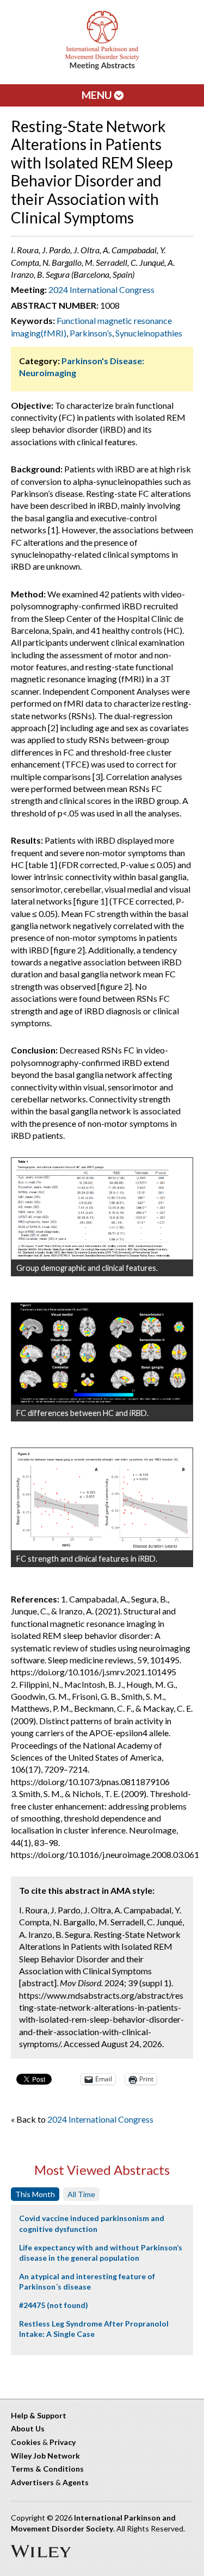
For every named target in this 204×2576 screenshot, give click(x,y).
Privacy (63, 2442)
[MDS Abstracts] (102, 67)
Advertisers (32, 2482)
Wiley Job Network (45, 2456)
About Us (28, 2428)
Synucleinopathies (149, 333)
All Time (81, 2194)
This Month (35, 2194)
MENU (98, 95)
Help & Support (39, 2415)
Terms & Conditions (47, 2469)
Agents (76, 2482)
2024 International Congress (101, 289)
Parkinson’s (91, 333)
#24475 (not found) (54, 2305)
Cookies (26, 2442)
